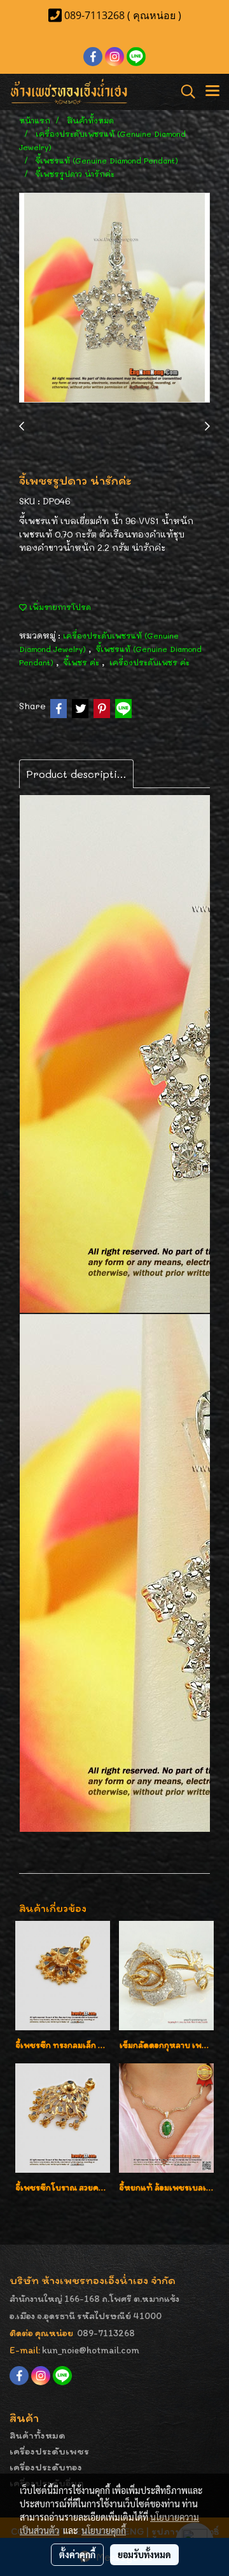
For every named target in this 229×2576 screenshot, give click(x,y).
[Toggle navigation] (212, 92)
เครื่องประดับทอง (46, 2467)
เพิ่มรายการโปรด (59, 607)
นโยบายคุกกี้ (104, 2530)
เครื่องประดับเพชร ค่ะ (149, 662)
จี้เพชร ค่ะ (83, 662)
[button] (184, 92)
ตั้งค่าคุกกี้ (77, 2554)
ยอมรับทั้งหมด (144, 2554)
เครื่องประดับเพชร (49, 2451)
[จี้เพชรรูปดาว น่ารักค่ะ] (114, 298)
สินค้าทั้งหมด (38, 2435)
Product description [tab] (78, 774)
